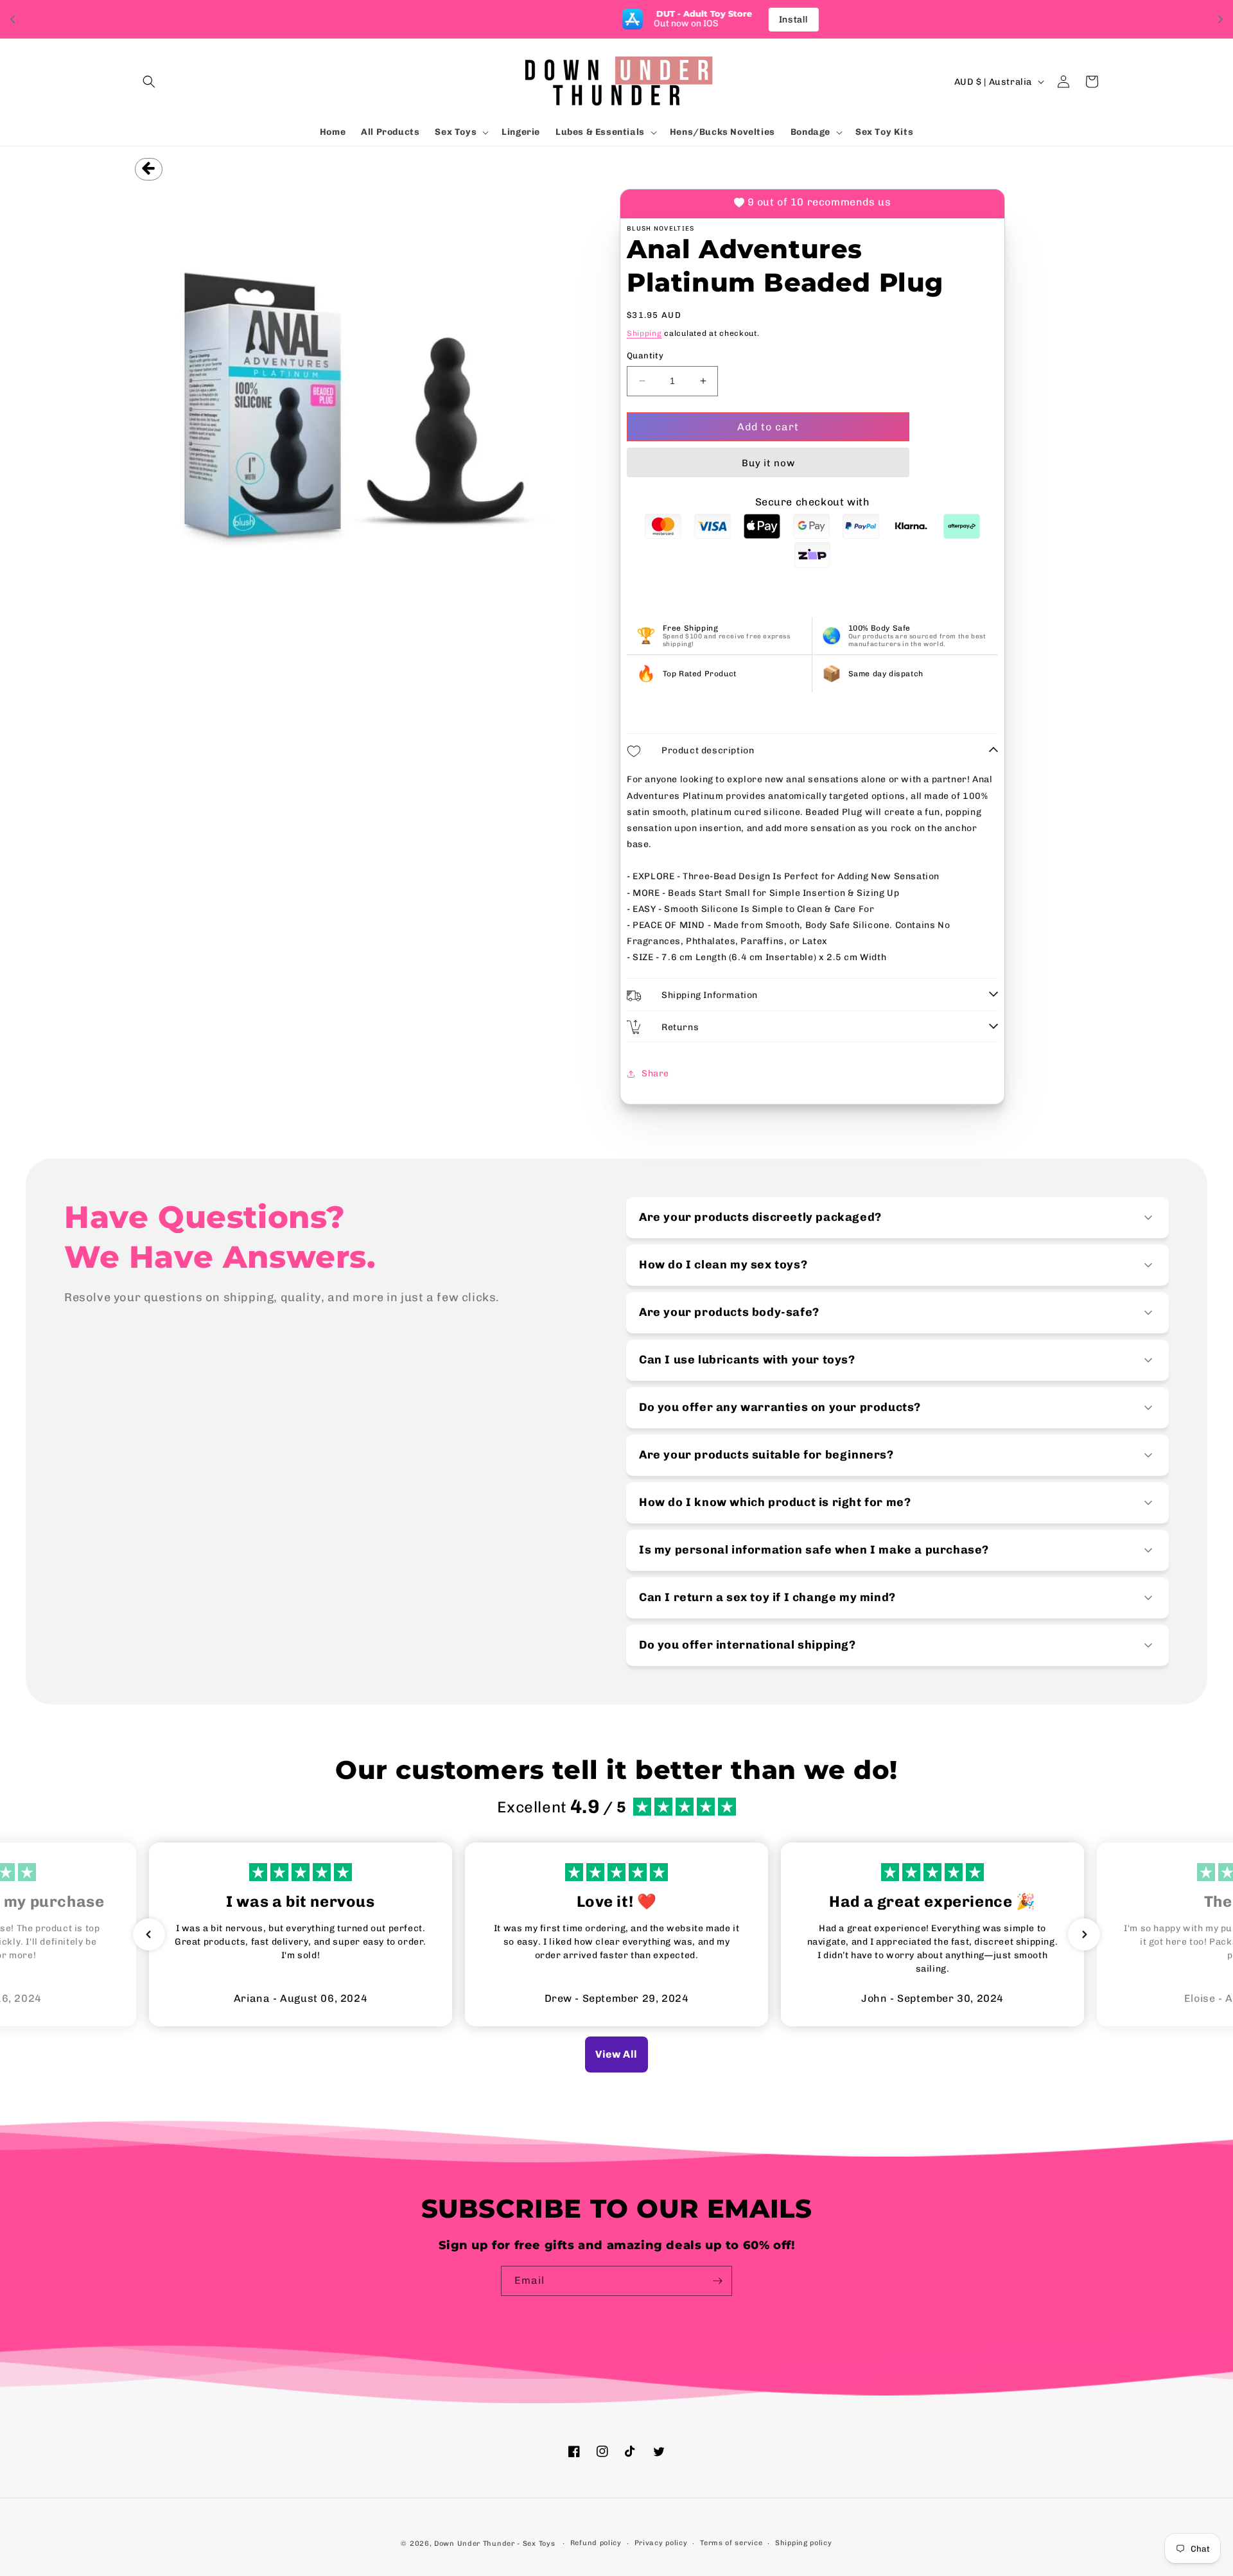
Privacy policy (661, 2543)
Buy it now (768, 463)
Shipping (644, 333)
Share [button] (655, 1073)
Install (691, 20)
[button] (149, 82)
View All (616, 2054)
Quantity (645, 355)
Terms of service (731, 2543)
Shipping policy (804, 2543)
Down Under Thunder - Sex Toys (494, 2544)
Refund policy (596, 2543)
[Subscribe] (717, 2281)
